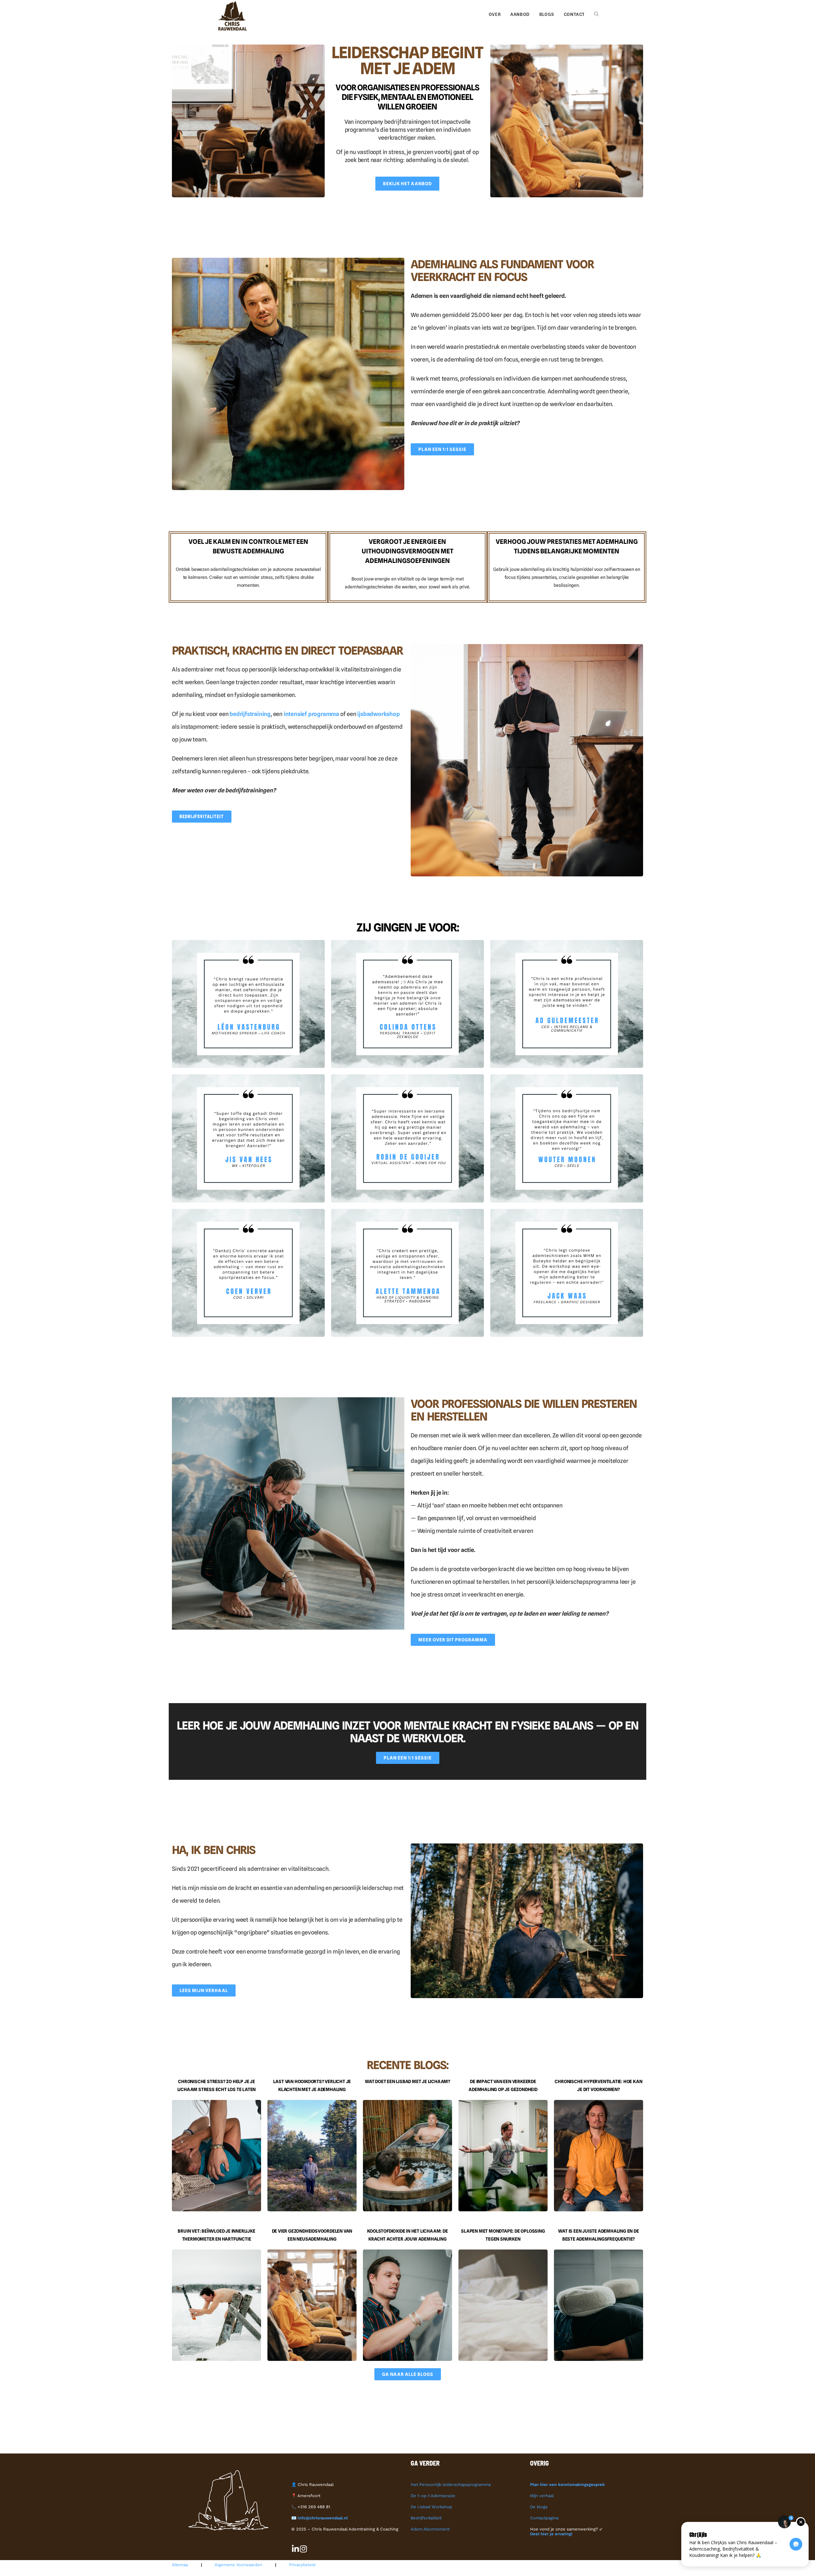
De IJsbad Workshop (431, 2507)
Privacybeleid (302, 2565)
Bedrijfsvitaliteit (426, 2518)
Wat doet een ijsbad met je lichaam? (407, 2081)
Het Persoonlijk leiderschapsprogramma (451, 2485)
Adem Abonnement (430, 2529)
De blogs (539, 2507)
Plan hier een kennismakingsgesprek (567, 2485)
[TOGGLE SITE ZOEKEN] (596, 14)
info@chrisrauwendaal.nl (322, 2518)
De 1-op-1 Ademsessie (433, 2496)
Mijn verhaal (542, 2496)
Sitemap (180, 2565)
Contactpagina (544, 2518)
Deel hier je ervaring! (551, 2534)
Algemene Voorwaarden (238, 2565)
